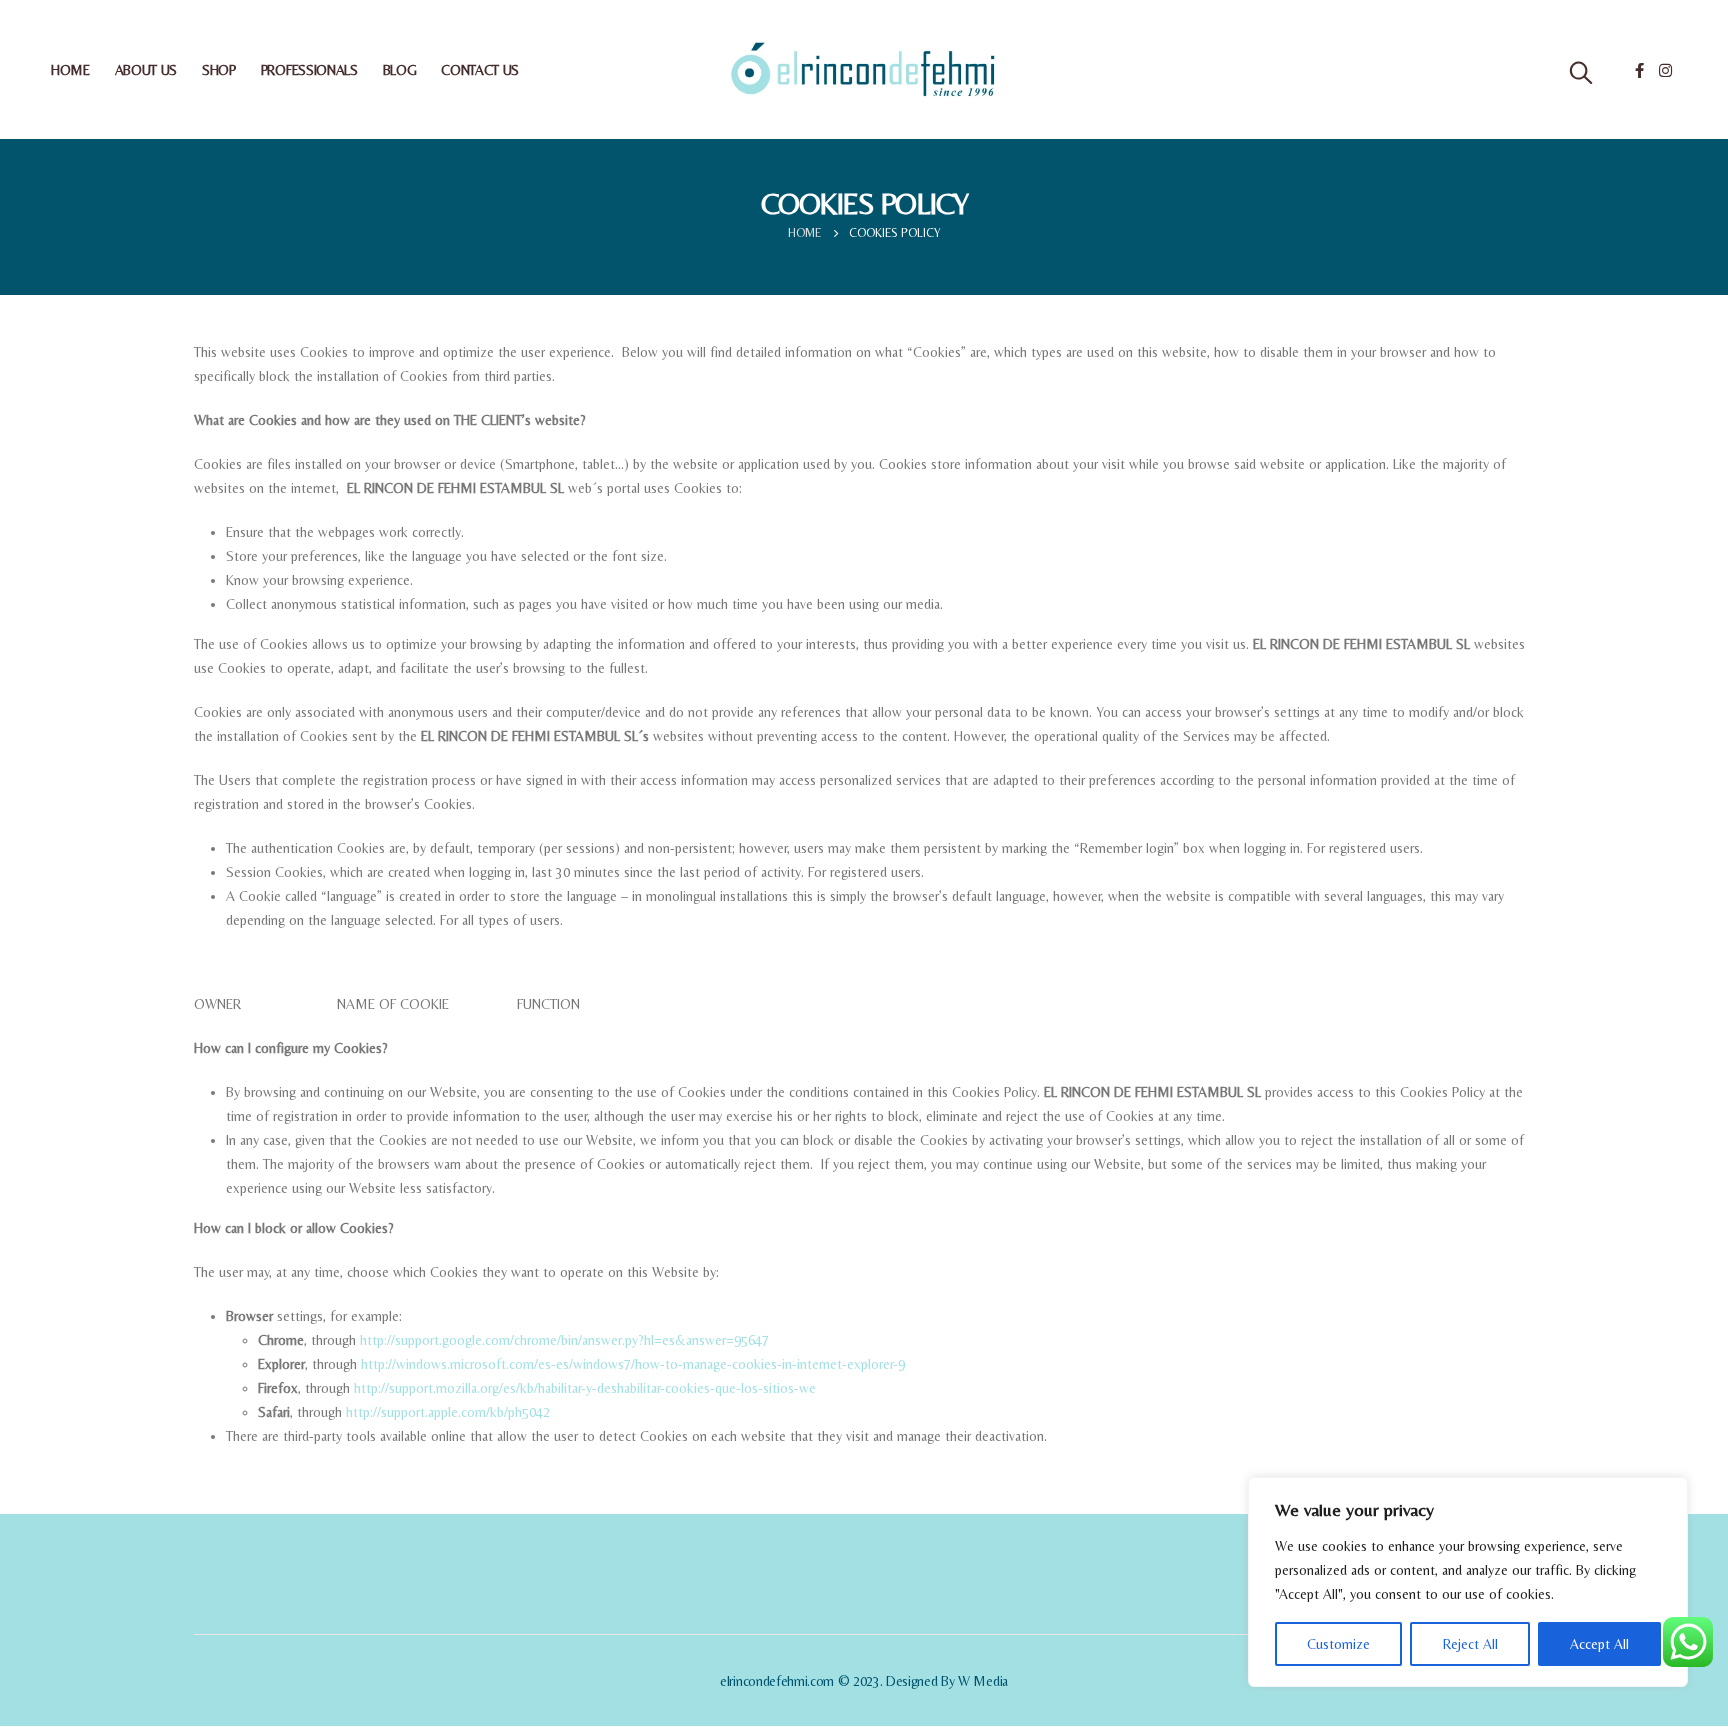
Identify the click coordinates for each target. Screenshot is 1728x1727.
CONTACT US (480, 70)
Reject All (1470, 1644)
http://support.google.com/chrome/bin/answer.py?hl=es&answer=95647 (564, 1340)
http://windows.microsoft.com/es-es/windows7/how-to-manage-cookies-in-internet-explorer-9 (633, 1364)
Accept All (1599, 1644)
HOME (70, 70)
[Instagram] (1665, 70)
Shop (219, 70)
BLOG (400, 70)
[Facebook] (1639, 70)
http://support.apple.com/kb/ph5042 (448, 1412)
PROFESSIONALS (309, 70)
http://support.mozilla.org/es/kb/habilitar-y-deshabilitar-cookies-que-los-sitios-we (585, 1388)
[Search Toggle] (1581, 73)
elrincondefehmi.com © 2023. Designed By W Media (864, 1681)
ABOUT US (146, 70)
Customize (1338, 1644)
